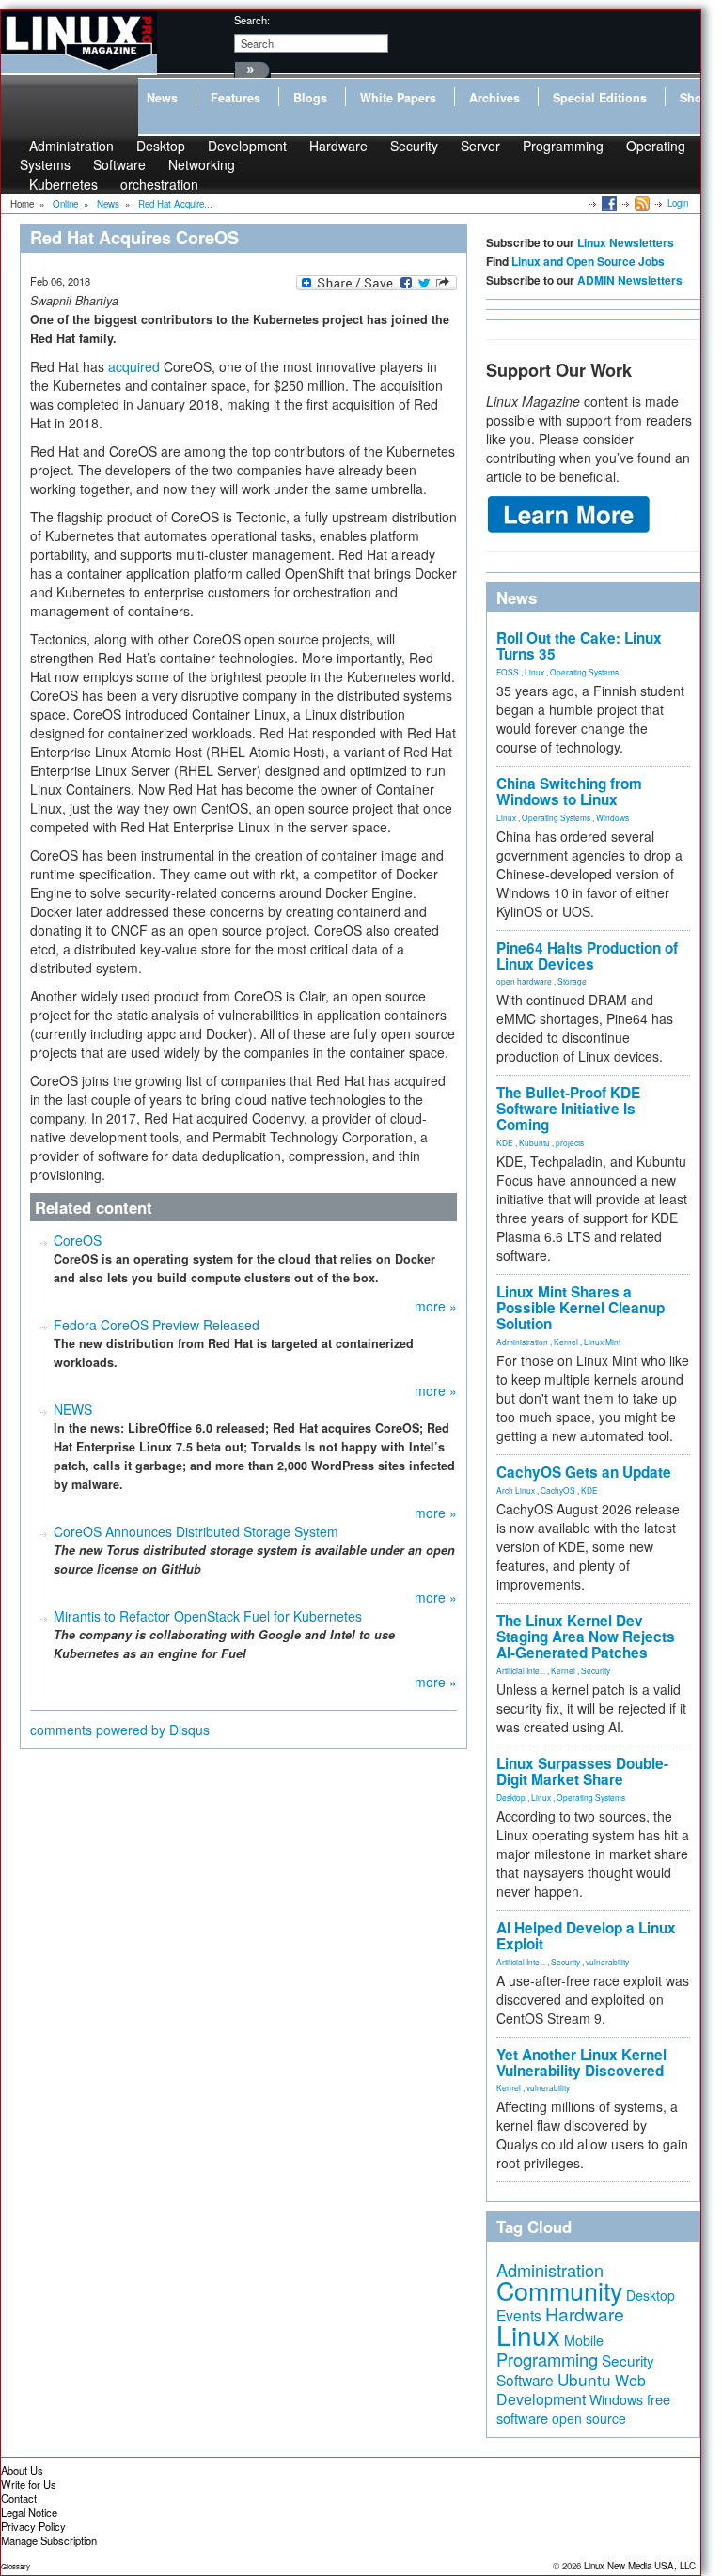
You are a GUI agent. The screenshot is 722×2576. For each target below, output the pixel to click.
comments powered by (120, 1730)
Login (678, 203)
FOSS (508, 672)
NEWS (73, 1409)
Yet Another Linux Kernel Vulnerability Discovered (581, 2063)
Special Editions (600, 98)
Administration (522, 1342)
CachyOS (558, 1490)
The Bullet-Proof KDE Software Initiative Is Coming (568, 1109)
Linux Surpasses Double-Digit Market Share (582, 1771)
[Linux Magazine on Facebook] (608, 203)
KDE (505, 1142)
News (162, 98)
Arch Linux (516, 1490)
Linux (534, 672)
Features (235, 98)
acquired (134, 366)
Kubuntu (534, 1142)
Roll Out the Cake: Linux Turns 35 (579, 646)
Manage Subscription (49, 2540)
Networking (202, 164)
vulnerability (607, 1962)
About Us (22, 2470)
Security (414, 146)
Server (480, 146)
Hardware (338, 146)
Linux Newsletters (626, 242)
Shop (695, 98)
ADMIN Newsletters (630, 280)
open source (589, 2418)
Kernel (566, 1342)
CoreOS (78, 1240)
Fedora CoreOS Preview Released (157, 1325)
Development (247, 146)
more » (436, 1306)
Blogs (310, 98)
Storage (572, 981)
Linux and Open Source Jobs (588, 261)
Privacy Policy (33, 2526)
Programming (563, 146)
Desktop (511, 1797)
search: (252, 20)
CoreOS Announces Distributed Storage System (196, 1531)
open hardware (524, 981)
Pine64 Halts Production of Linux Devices (587, 956)
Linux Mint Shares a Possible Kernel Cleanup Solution (581, 1308)
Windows (612, 817)
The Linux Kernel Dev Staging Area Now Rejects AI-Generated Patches (586, 1637)
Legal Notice (29, 2512)
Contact (19, 2498)
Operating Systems (584, 672)
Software (119, 164)
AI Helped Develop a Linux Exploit (586, 1936)
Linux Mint (602, 1342)
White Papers (398, 98)
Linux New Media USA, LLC (640, 2566)
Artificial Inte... (521, 1670)
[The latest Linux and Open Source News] (641, 203)
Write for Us (29, 2484)
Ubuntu (584, 2379)
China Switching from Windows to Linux (569, 791)
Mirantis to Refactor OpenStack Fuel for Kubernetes (208, 1616)
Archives (494, 98)
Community (559, 2290)
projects (570, 1142)
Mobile (584, 2340)
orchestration (159, 184)
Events (519, 2315)
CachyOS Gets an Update (584, 1472)
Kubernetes (63, 184)
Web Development (571, 2390)
